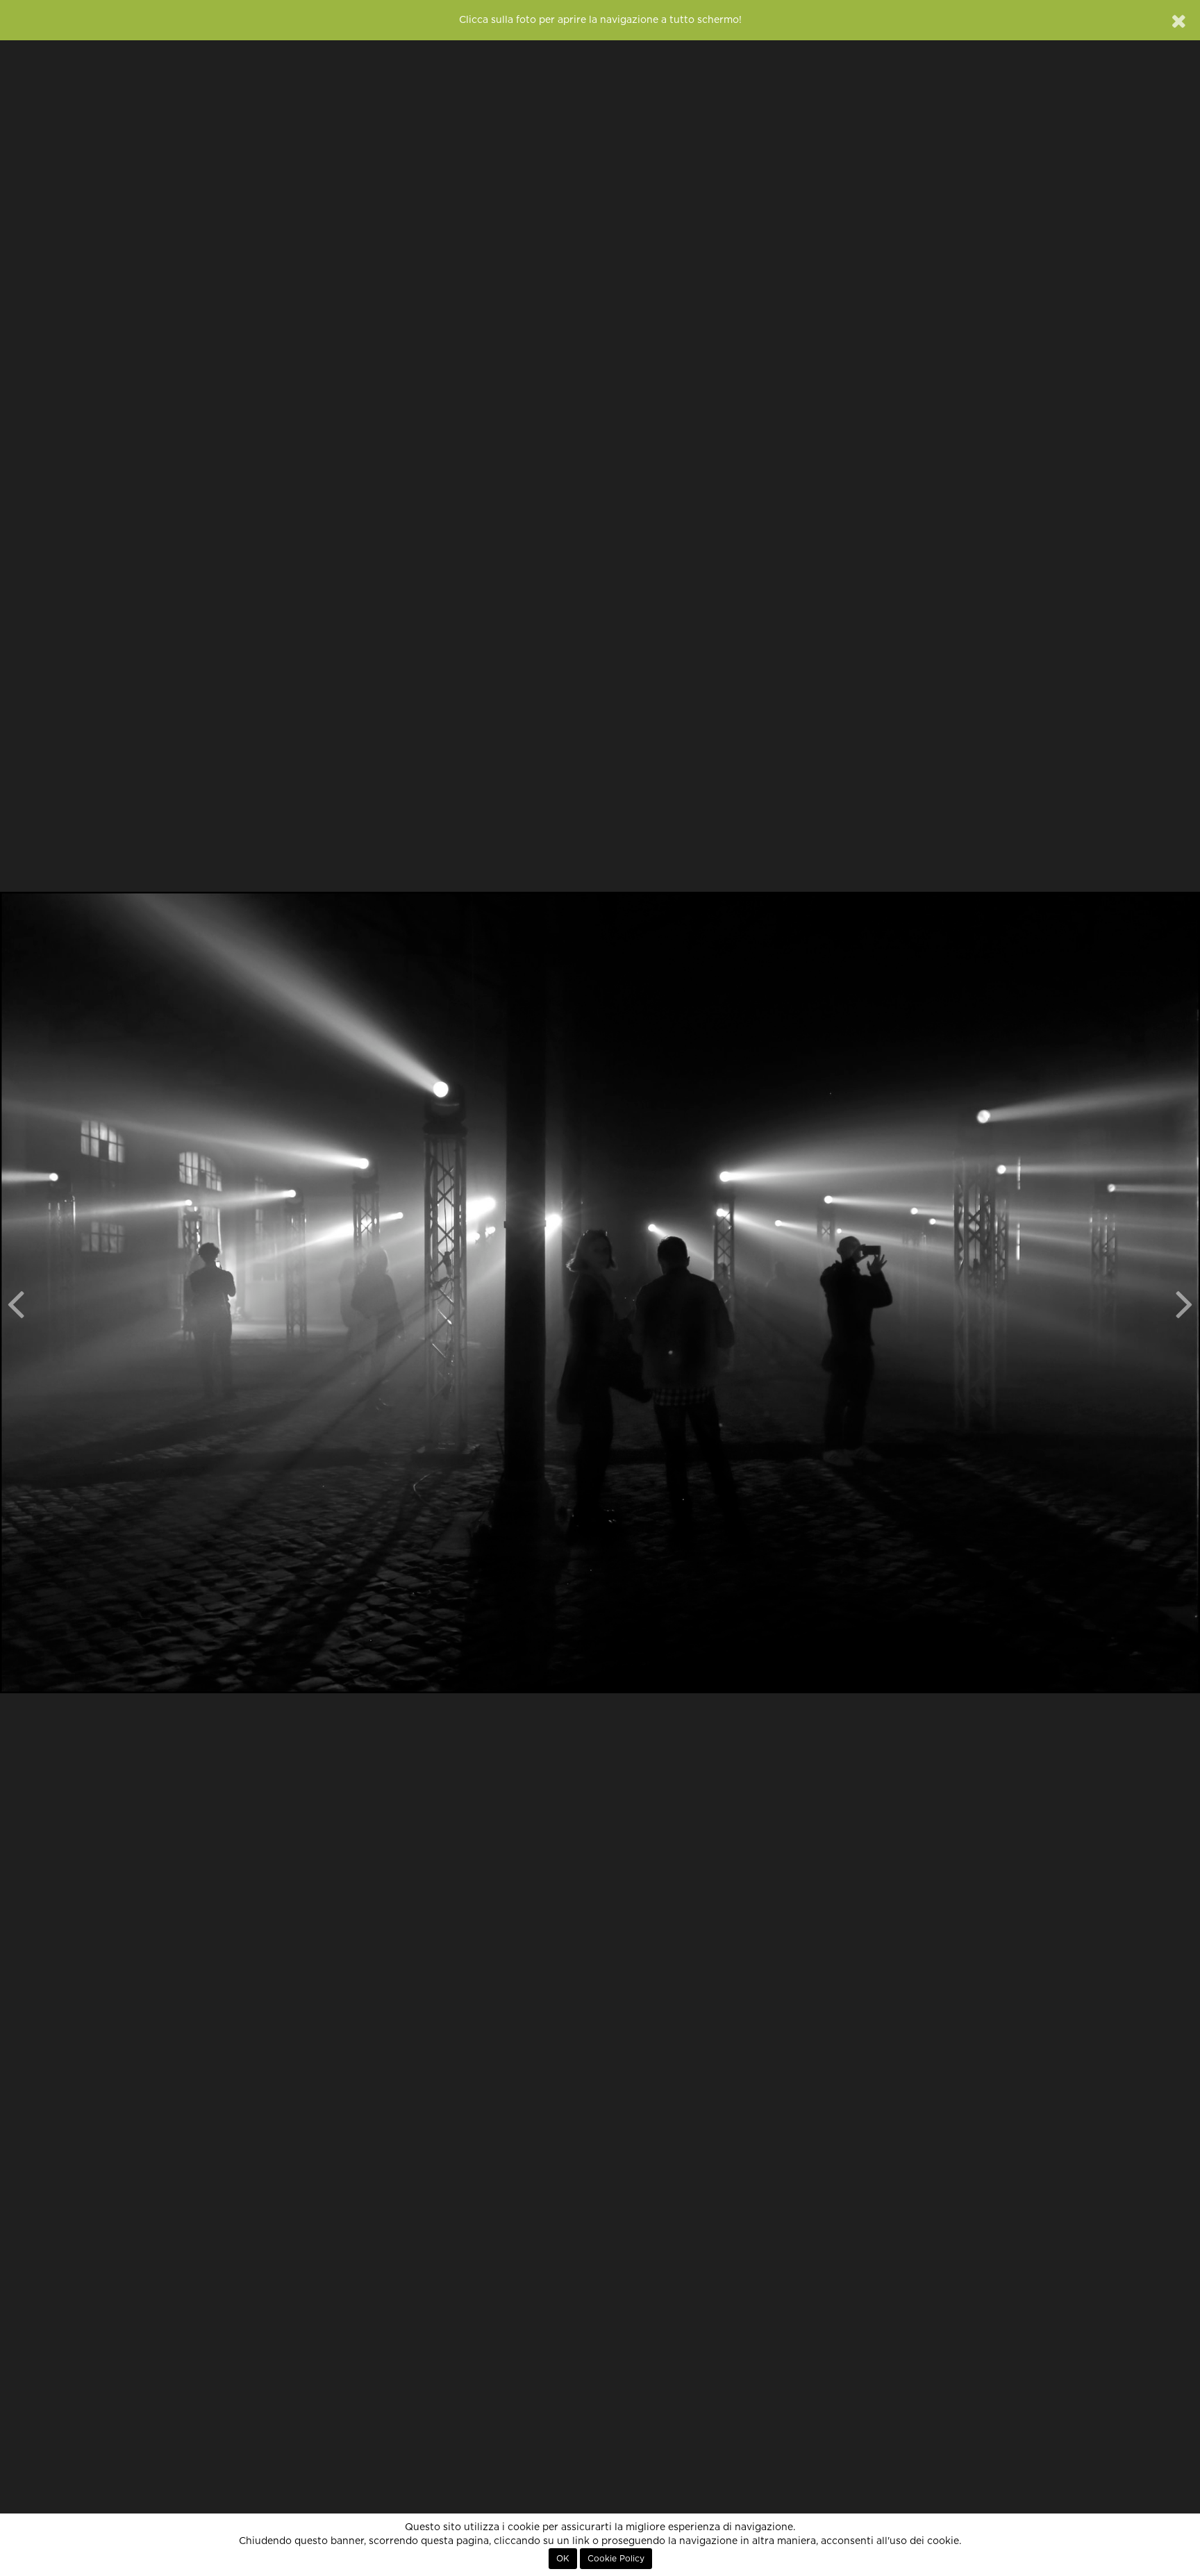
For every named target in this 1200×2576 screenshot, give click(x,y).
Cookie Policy (616, 2559)
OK (563, 2559)
